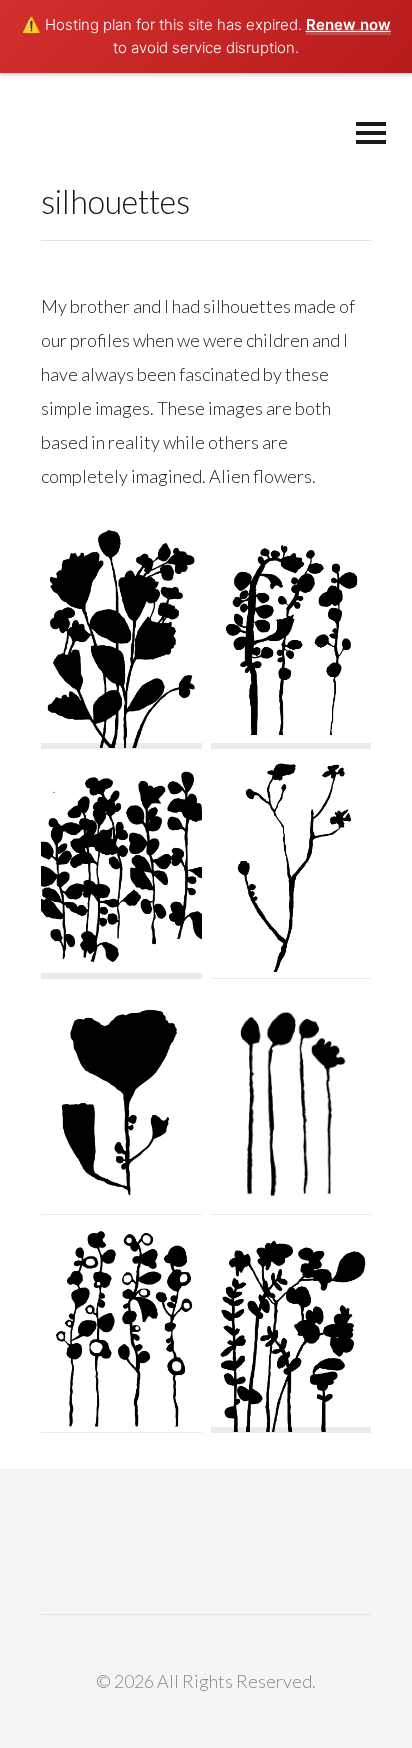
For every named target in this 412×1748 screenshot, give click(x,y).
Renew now (348, 24)
